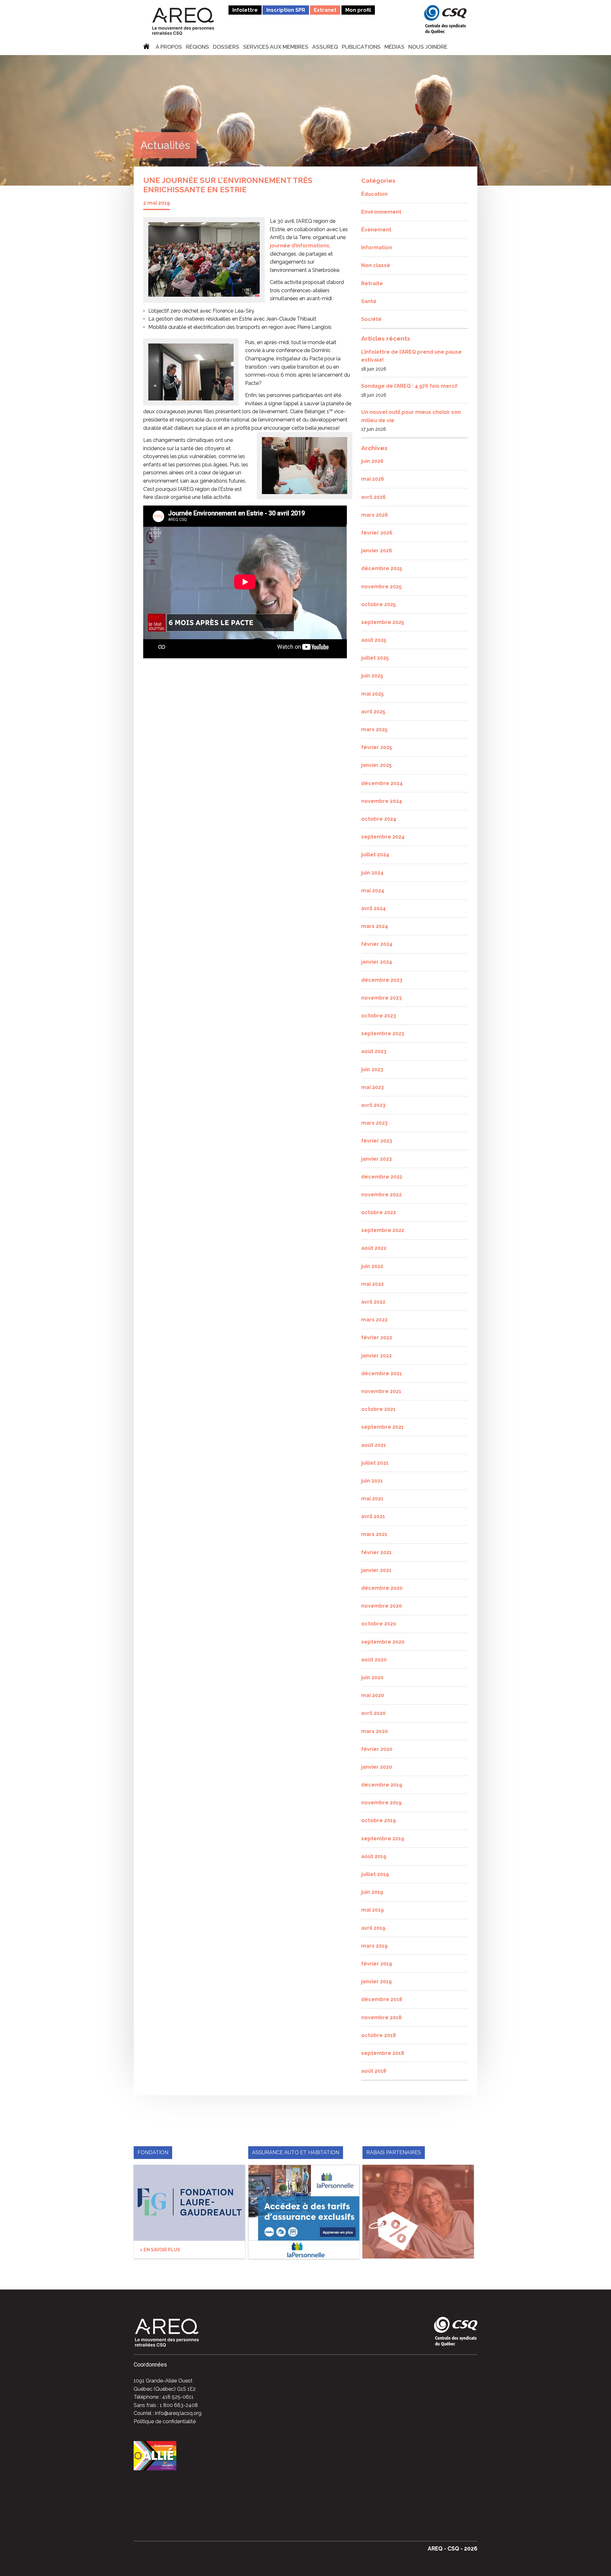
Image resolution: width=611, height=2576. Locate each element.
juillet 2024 (375, 855)
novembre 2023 (381, 998)
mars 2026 (375, 515)
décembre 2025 (382, 568)
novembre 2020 (382, 1606)
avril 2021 (373, 1516)
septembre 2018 (383, 2053)
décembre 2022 (382, 1177)
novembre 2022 (381, 1195)
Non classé (376, 265)
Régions (197, 47)
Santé (369, 301)
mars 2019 (374, 1946)
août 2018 (374, 2071)
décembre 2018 (382, 1999)
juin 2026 (372, 461)
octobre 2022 (379, 1212)
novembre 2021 (381, 1391)
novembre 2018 (381, 2017)
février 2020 (377, 1749)
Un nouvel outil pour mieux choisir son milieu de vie (411, 416)
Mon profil (358, 10)
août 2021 (374, 1445)
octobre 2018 (379, 2035)
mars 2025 (374, 729)
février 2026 (377, 533)
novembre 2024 (382, 801)
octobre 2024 (379, 819)
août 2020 (374, 1660)
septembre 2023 (383, 1033)
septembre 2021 (383, 1427)
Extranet (325, 10)
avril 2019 (373, 1928)
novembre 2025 (381, 587)
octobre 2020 (379, 1624)
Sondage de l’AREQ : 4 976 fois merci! (409, 386)
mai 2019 (372, 1910)
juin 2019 (372, 1892)
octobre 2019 (379, 1820)
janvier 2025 (376, 765)
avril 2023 (373, 1105)
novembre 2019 (381, 1803)
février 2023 (377, 1141)
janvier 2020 (377, 1767)
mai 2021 (372, 1499)
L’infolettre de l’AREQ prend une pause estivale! (411, 356)
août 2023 (374, 1051)
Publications (361, 47)
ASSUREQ (325, 47)
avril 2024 (373, 908)
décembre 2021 (382, 1373)
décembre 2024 (382, 783)
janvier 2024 (377, 962)
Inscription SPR (286, 10)
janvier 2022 (376, 1356)
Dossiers (226, 47)
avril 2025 (373, 712)
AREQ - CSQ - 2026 (453, 2548)
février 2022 (377, 1338)
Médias (394, 47)
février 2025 (377, 747)
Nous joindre (428, 47)
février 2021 (376, 1552)
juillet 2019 (375, 1874)
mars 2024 (375, 926)
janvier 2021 (376, 1570)
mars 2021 (374, 1534)
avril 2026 (373, 497)
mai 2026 (373, 479)
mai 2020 (373, 1695)
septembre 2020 (383, 1642)
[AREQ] (183, 21)
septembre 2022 (383, 1230)
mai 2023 (372, 1087)
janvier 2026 (377, 551)
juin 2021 (372, 1481)
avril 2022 (373, 1302)
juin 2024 (372, 873)
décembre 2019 (382, 1785)
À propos (169, 47)
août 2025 (374, 640)
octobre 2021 (378, 1409)
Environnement (381, 212)
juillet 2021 (375, 1463)
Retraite (372, 283)
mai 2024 (373, 891)
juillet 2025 (375, 658)
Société (371, 319)
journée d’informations (300, 246)
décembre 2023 (382, 980)
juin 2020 (372, 1677)
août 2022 (374, 1248)
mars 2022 (374, 1320)
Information (377, 248)
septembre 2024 (383, 837)
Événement (376, 230)
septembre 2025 (383, 622)
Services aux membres (276, 47)
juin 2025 (372, 676)
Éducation (374, 194)
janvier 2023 (376, 1159)
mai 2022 (372, 1284)
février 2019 (377, 1964)
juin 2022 (372, 1266)
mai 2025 (372, 694)
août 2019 (374, 1856)
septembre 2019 (383, 1839)
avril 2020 (373, 1713)
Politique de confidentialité (165, 2421)
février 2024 (377, 944)
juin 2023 (372, 1069)
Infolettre (245, 10)
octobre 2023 (379, 1016)
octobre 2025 (379, 604)
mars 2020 (375, 1731)
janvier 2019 (376, 1982)
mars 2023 (374, 1123)
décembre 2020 (382, 1588)
